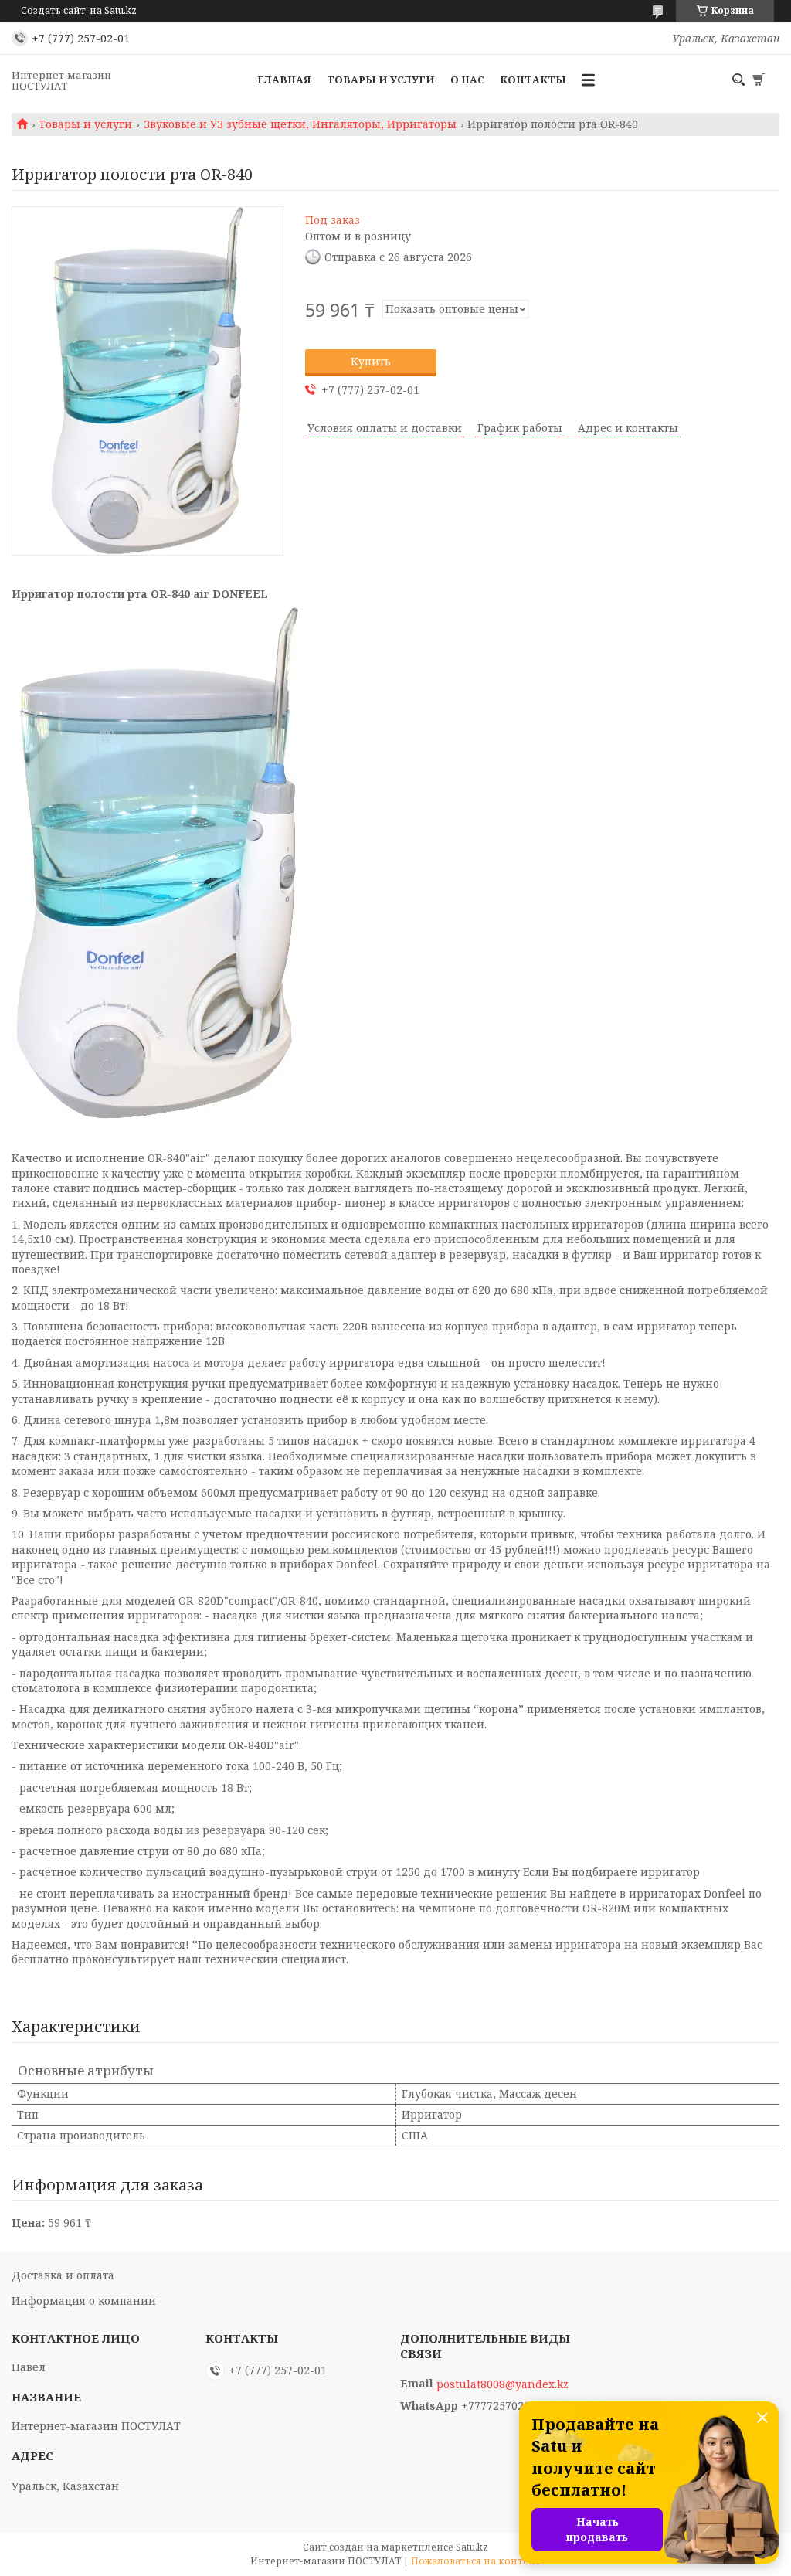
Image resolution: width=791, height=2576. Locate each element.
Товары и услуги (381, 80)
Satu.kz (472, 2547)
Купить (371, 361)
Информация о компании (84, 2301)
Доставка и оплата (63, 2275)
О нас (467, 80)
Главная (284, 80)
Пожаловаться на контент (476, 2561)
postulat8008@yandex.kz (502, 2384)
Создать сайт (53, 11)
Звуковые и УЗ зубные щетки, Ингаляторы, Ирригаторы (300, 124)
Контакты (533, 80)
